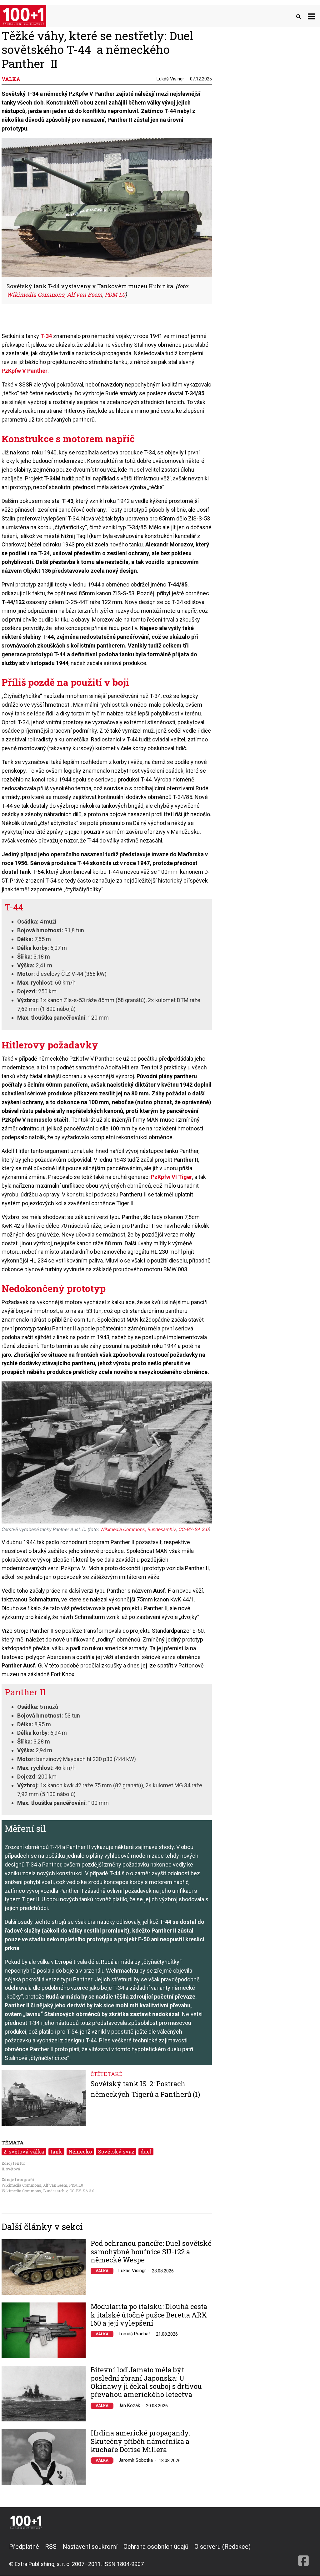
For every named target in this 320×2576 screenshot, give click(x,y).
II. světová (11, 2169)
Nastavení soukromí (90, 2547)
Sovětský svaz (116, 2151)
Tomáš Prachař (134, 2334)
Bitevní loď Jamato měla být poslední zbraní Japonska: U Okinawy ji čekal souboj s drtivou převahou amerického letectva (146, 2382)
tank (56, 2151)
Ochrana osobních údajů (156, 2547)
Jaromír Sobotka (136, 2460)
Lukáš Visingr (170, 79)
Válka (102, 2271)
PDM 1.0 (76, 2185)
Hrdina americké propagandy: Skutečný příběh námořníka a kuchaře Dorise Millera (140, 2441)
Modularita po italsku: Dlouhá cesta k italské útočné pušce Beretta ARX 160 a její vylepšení (149, 2315)
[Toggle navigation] (311, 16)
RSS (51, 2547)
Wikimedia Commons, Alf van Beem (34, 2185)
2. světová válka (24, 2151)
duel (146, 2151)
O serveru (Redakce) (222, 2547)
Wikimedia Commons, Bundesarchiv (35, 2191)
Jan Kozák (129, 2405)
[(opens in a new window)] (303, 2555)
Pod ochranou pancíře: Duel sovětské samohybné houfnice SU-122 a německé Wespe (151, 2252)
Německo (80, 2151)
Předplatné (24, 2547)
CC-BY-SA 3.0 (82, 2191)
